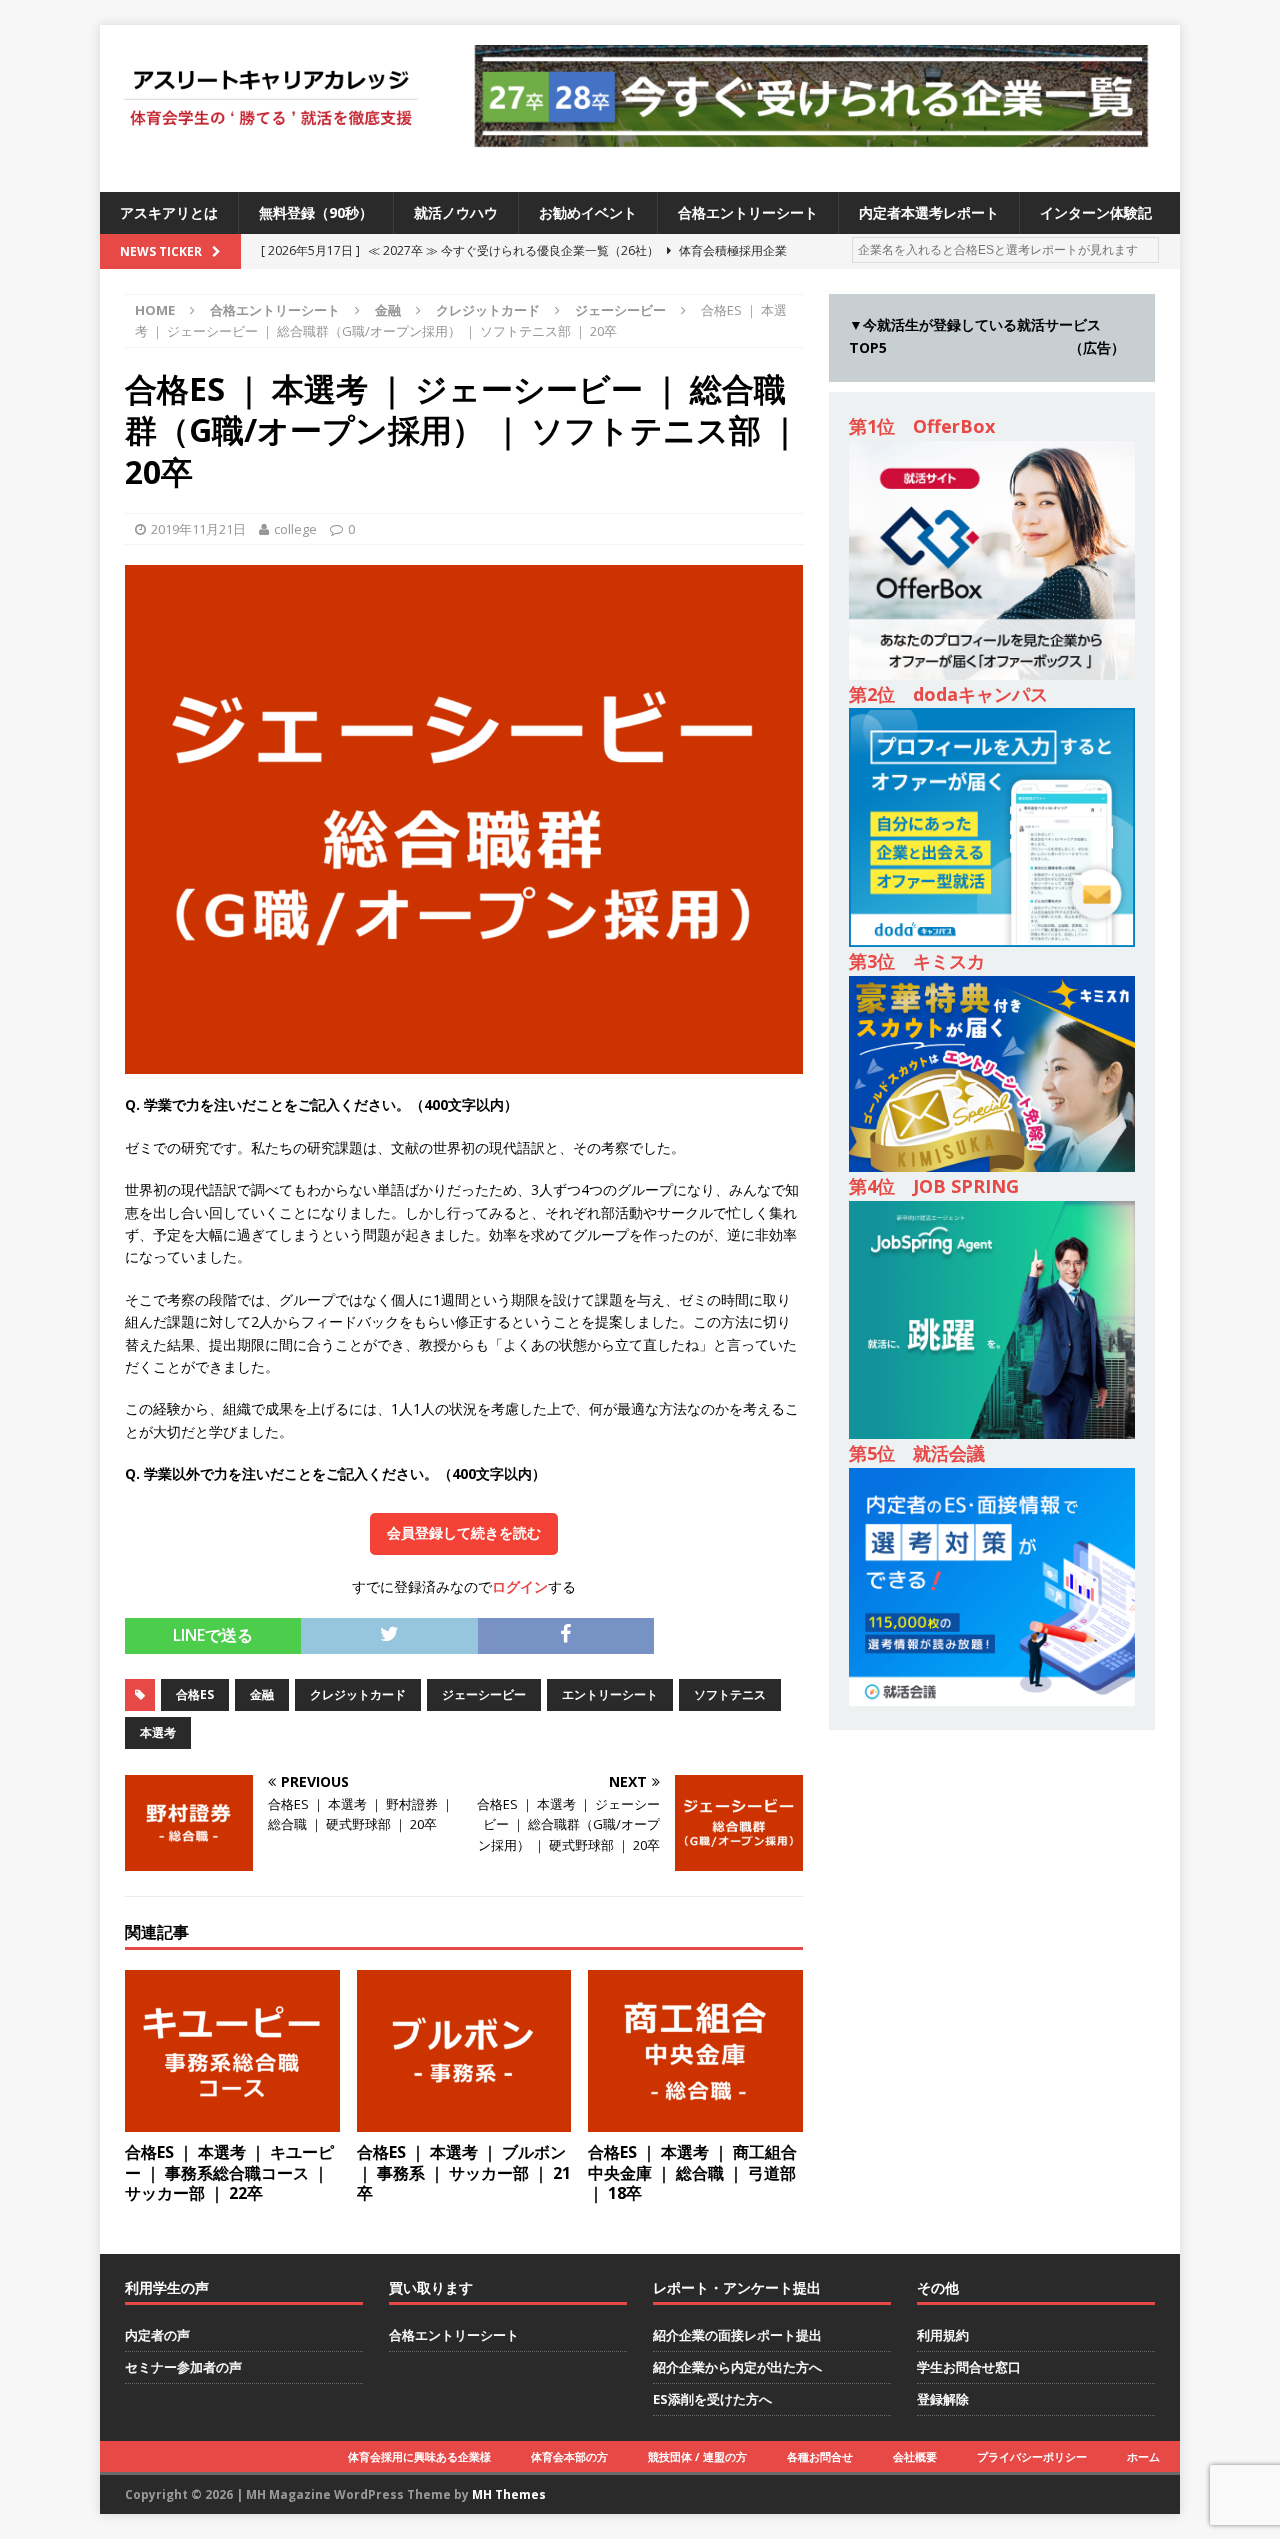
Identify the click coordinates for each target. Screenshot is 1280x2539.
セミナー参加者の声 (183, 2367)
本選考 (158, 1732)
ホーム (1143, 2456)
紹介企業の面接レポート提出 (737, 2335)
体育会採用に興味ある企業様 (419, 2456)
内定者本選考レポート (929, 212)
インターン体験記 (1096, 212)
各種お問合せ (820, 2456)
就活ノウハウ (456, 212)
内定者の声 (157, 2335)
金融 (388, 310)
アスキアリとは (169, 212)
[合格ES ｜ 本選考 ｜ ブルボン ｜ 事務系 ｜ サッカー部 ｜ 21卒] (464, 2119)
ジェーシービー (484, 1694)
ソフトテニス (730, 1694)
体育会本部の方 (569, 2456)
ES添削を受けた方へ (712, 2399)
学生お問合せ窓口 (969, 2367)
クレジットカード (488, 310)
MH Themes (509, 2494)
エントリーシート (610, 1694)
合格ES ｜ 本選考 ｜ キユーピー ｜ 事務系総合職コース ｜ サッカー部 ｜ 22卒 (229, 2173)
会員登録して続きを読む (464, 1533)
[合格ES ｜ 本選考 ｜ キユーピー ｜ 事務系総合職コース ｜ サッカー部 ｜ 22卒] (232, 2119)
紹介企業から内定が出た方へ (737, 2367)
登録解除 (943, 2399)
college (295, 529)
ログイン (520, 1586)
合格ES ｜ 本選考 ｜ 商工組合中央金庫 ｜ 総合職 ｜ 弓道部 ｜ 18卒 (692, 2173)
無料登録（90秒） (316, 212)
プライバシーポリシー (1032, 2456)
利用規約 (943, 2335)
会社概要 (915, 2456)
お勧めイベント (588, 212)
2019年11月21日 (198, 529)
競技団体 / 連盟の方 (697, 2456)
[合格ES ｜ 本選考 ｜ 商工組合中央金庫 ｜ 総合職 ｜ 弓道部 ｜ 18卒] (695, 2119)
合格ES (195, 1694)
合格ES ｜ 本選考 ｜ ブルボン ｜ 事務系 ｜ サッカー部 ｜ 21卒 (464, 2173)
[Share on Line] (668, 1628)
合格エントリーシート (748, 212)
